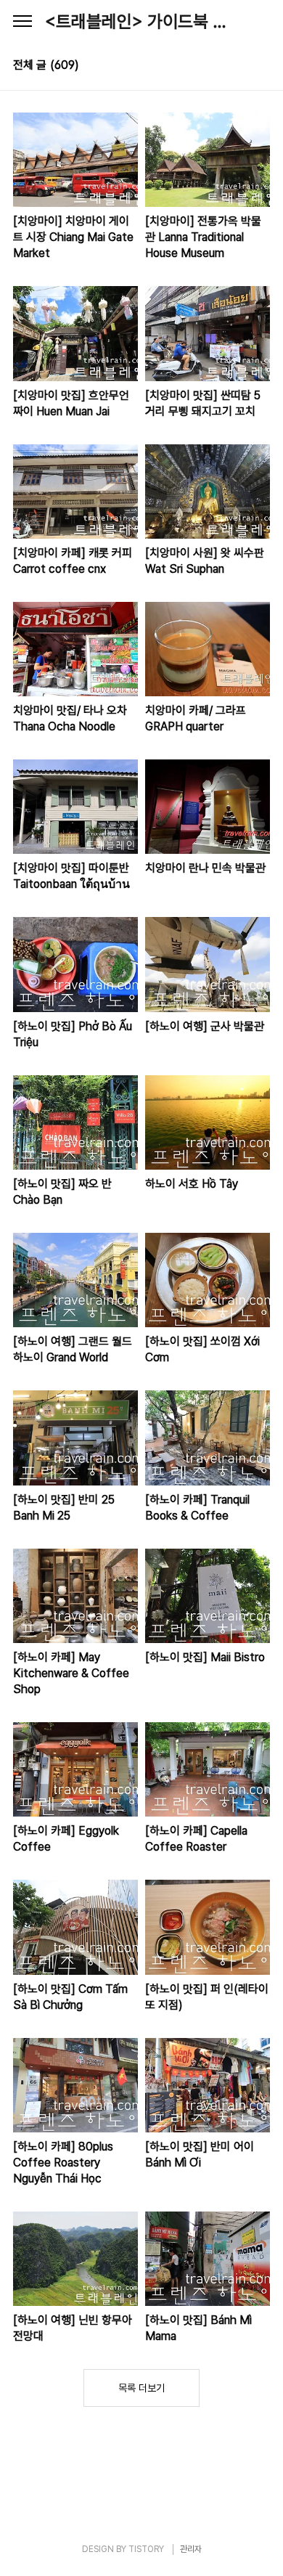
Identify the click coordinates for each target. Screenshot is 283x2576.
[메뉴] (22, 22)
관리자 (191, 2549)
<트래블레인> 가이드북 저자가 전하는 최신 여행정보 (141, 21)
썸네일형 (241, 67)
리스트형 (261, 67)
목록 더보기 (141, 2388)
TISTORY (146, 2549)
